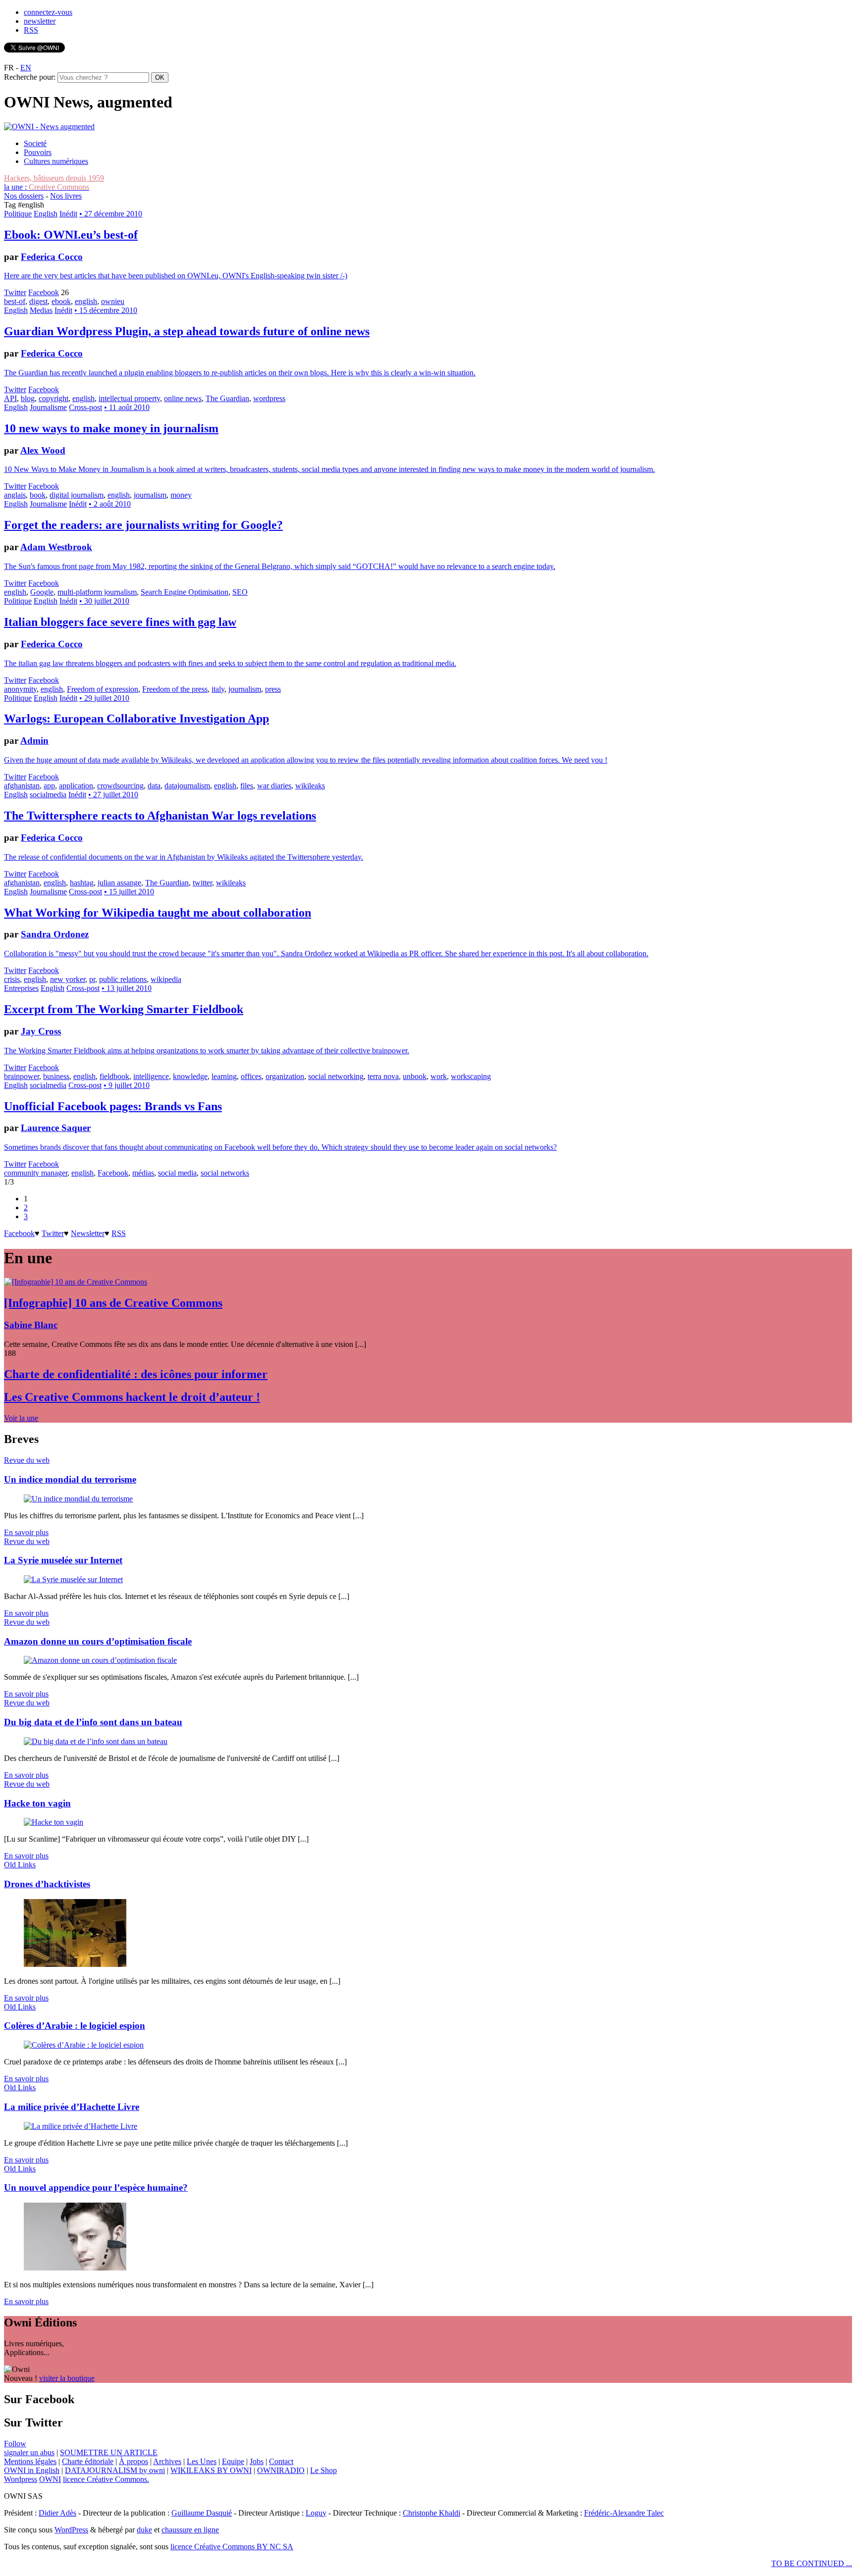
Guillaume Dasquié (202, 2513)
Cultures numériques (56, 161)
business (56, 1076)
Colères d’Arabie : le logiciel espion (75, 2026)
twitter (202, 883)
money (181, 495)
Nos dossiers (24, 196)
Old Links (20, 1865)
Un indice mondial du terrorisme (70, 1479)
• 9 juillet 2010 (127, 1085)
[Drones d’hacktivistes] (75, 1964)
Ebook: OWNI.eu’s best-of (71, 235)
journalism (150, 495)
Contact (281, 2461)
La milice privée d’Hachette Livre (72, 2107)
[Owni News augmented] (49, 127)
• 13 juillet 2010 (127, 988)
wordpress (269, 398)
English (46, 214)
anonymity (20, 689)
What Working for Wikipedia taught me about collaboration (158, 913)
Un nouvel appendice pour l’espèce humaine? (96, 2188)
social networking (336, 1076)
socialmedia (48, 795)
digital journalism (77, 495)
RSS (31, 30)
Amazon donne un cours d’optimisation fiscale (98, 1641)
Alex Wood (43, 450)
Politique (18, 214)
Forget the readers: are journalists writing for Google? (143, 525)
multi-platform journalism (97, 592)
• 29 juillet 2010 (104, 698)
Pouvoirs (38, 152)
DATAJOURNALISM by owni (115, 2470)
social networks (225, 1173)
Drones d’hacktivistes (47, 1884)
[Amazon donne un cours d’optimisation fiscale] (100, 1660)
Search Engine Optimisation (185, 592)
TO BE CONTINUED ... (812, 2563)
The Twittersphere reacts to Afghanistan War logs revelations (160, 816)
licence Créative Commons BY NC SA (232, 2547)
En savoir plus (26, 1532)
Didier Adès (57, 2513)
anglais (15, 495)
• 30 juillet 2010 (104, 601)
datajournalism (187, 786)
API (10, 398)
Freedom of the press (175, 689)
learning (224, 1076)
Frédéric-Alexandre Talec (624, 2513)
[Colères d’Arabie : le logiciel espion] (84, 2045)
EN (26, 68)
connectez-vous (48, 12)
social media (177, 1173)
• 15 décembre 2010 (106, 310)
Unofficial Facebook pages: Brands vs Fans (113, 1106)
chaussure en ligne (190, 2530)
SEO (240, 592)
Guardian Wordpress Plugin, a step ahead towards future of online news (187, 331)
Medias (41, 310)
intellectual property (129, 398)
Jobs (257, 2461)
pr (92, 979)
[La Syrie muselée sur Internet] (73, 1579)
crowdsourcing (120, 786)
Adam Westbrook (56, 547)
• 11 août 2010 (127, 407)
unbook (415, 1076)
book (38, 495)
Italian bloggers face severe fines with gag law (120, 622)
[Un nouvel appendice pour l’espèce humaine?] (75, 2268)
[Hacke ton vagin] (53, 1822)
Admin (34, 741)
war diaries (274, 786)
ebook (61, 301)
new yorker (68, 979)
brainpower (22, 1076)
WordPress (71, 2530)
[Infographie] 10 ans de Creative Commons (113, 1303)
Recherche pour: (30, 77)
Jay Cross (41, 1031)
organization (285, 1076)
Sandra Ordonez (55, 934)
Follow (15, 2444)
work (439, 1076)
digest (38, 301)
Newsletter (88, 1233)
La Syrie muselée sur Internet (63, 1560)
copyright (53, 398)
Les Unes (202, 2461)
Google (42, 592)
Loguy (316, 2513)
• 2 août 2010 (110, 504)
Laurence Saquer (56, 1128)
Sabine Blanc (31, 1325)
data (154, 786)
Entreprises (21, 988)
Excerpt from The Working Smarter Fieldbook (124, 1009)
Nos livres (66, 196)
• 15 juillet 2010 (129, 892)
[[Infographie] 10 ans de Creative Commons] (76, 1282)
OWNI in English (32, 2470)
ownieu (113, 301)
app (49, 786)
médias (143, 1173)
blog (28, 398)
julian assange (119, 883)
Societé (35, 143)
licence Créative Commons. (106, 2479)
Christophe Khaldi (431, 2513)
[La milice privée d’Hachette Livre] (80, 2126)
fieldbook (114, 1076)
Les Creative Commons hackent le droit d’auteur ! (132, 1397)
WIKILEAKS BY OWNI (211, 2470)
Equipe (233, 2461)
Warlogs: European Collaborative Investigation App (136, 719)
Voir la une (21, 1418)
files (247, 786)
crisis (12, 979)
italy (218, 689)
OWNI (50, 2479)
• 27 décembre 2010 (111, 214)
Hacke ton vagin (37, 1803)
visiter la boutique (67, 2378)
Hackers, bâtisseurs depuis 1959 (54, 178)
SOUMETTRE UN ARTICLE (109, 2452)
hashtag (82, 883)
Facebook (44, 292)
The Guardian (227, 398)
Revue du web (27, 1460)
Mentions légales (30, 2461)
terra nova (383, 1076)
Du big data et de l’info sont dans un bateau (93, 1722)
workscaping (471, 1076)
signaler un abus (29, 2452)
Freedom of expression (103, 689)
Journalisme (48, 407)
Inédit (68, 214)
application (76, 786)
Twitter (15, 292)
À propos (134, 2461)
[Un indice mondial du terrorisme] (78, 1499)
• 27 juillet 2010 (113, 795)
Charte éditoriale (88, 2461)
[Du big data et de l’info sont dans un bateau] (96, 1741)
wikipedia (166, 979)
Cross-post (85, 407)
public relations (123, 979)
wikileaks (310, 786)
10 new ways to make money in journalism (111, 428)
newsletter (40, 21)
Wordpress (21, 2479)
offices (251, 1076)
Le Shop (323, 2470)
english (86, 301)
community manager (36, 1173)
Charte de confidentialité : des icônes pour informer (136, 1374)
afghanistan (22, 786)
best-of (15, 301)
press (273, 689)
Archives (167, 2461)
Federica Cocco (52, 257)
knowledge (190, 1076)
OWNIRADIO (281, 2470)
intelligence (151, 1076)
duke (144, 2530)
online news (183, 398)
